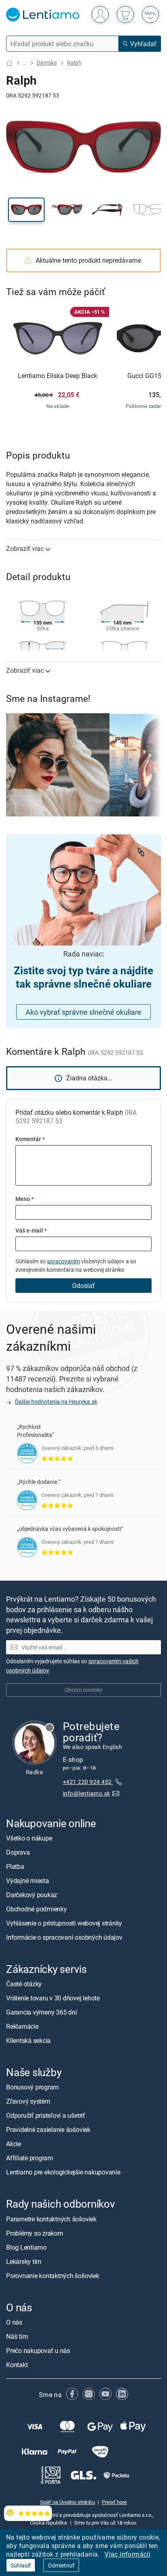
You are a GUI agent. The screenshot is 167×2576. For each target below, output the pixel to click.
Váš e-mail (31, 1230)
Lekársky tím (24, 2261)
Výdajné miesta (28, 1881)
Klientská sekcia (28, 2041)
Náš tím (17, 2336)
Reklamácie (22, 2027)
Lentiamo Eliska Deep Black (58, 376)
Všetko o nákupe (29, 1838)
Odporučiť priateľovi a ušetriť (46, 2116)
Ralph (74, 63)
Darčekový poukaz (32, 1895)
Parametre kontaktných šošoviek (51, 2219)
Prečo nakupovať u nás (38, 2351)
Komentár (30, 1139)
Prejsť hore (114, 2502)
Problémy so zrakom (35, 2233)
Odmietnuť (61, 2565)
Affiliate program (30, 2158)
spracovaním (63, 1261)
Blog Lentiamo (26, 2247)
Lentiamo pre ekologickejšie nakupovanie (63, 2172)
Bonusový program (32, 2087)
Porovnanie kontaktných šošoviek (53, 2276)
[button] (26, 210)
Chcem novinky (83, 1690)
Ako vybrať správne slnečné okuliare (83, 1012)
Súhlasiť (21, 2565)
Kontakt (17, 2365)
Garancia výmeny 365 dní (41, 2013)
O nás (14, 2322)
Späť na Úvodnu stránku (67, 2502)
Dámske (47, 63)
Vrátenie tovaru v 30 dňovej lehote (53, 1998)
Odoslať (83, 1286)
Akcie (14, 2144)
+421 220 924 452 (88, 1782)
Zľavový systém (28, 2102)
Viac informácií (127, 2554)
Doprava (18, 1852)
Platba (15, 1866)
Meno (25, 1199)
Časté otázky (24, 1984)
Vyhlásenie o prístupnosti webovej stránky (64, 1923)
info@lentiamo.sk (87, 1794)
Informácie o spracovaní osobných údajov (64, 1937)
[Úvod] (9, 63)
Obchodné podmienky (36, 1909)
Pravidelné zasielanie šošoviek (48, 2130)
